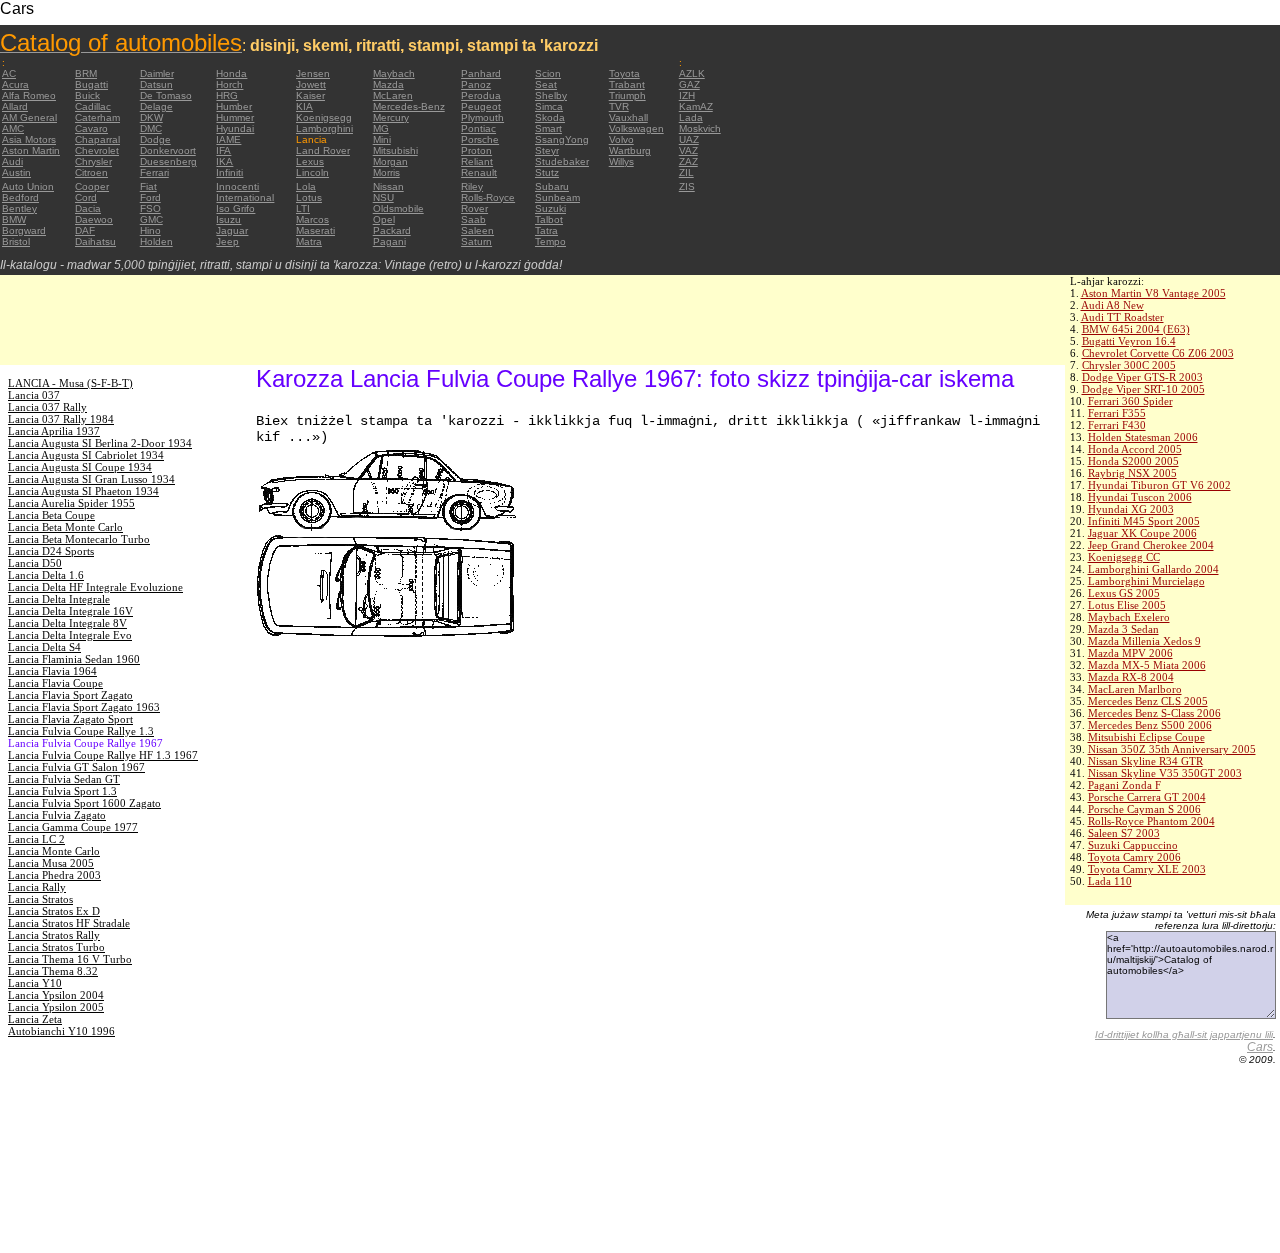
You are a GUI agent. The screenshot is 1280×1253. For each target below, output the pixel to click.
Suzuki (550, 208)
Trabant (627, 84)
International (245, 197)
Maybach (394, 73)
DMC (151, 128)
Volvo (621, 139)
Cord (86, 197)
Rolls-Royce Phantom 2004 (1151, 821)
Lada (691, 117)
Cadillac (93, 106)
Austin (16, 172)
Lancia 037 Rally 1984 (61, 419)
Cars (1260, 1047)
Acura (15, 84)
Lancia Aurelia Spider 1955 (71, 503)
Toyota (624, 73)
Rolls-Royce (488, 197)
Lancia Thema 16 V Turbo (70, 959)
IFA (223, 150)
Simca (549, 106)
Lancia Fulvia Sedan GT (64, 779)
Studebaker (562, 161)
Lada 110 (1110, 881)
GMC (151, 219)
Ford (150, 197)
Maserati (315, 230)
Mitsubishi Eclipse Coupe (1146, 737)
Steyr (547, 150)
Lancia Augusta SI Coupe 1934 (80, 467)
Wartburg (630, 150)
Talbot (549, 219)
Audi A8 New (1112, 305)
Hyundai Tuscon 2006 (1140, 497)
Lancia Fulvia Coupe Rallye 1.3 (81, 731)
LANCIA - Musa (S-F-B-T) (70, 383)
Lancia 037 (34, 395)
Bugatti (91, 84)
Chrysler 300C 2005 (1129, 365)
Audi (12, 161)
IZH (687, 95)
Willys (621, 161)
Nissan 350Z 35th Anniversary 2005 (1172, 749)
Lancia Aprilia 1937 (54, 431)
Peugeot (481, 106)
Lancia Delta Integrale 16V (70, 611)
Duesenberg (168, 161)
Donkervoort (168, 150)
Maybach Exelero (1129, 617)
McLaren (393, 95)
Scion (548, 73)
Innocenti (237, 186)
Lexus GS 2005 (1124, 593)
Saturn (476, 241)
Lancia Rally (37, 887)
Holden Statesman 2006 (1143, 437)
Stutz (547, 172)
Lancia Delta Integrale (59, 599)
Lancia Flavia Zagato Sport (70, 719)
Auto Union (28, 186)
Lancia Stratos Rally (54, 935)
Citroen (91, 172)
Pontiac (478, 128)
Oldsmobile (398, 208)
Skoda (550, 117)
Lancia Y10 (35, 983)
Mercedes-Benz (409, 106)
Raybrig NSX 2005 (1132, 473)
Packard (392, 230)
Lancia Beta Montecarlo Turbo (79, 539)
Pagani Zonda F (1124, 785)
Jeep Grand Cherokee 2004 (1151, 545)
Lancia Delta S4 (44, 647)
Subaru (552, 186)
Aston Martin (31, 150)
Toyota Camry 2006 (1134, 857)
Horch (229, 84)
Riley (472, 186)
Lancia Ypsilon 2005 (56, 1007)
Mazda (388, 84)
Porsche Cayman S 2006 (1144, 809)
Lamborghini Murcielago (1146, 581)
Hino (150, 230)
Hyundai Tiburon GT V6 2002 (1159, 485)
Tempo (550, 241)
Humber (234, 106)
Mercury (391, 117)
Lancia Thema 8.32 (53, 971)
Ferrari (154, 172)
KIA (304, 106)
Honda (231, 73)
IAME (228, 139)
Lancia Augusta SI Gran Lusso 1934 (91, 479)
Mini (382, 139)
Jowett (311, 84)
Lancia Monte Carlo (54, 851)
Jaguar (232, 230)
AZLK (692, 73)
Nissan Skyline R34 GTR (1145, 761)
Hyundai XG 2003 (1131, 509)
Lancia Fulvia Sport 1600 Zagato (84, 803)
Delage (156, 106)
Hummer (235, 117)
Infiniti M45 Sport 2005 (1144, 521)
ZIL (686, 172)
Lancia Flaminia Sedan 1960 (74, 659)
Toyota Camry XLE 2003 (1147, 869)
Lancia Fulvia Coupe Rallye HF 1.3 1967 (103, 755)
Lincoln (312, 172)
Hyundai (235, 128)
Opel (384, 219)
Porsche (480, 139)
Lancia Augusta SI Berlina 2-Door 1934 (100, 443)
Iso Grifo (235, 208)
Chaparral (97, 139)
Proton (476, 150)
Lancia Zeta (35, 1019)
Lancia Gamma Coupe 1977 (73, 827)
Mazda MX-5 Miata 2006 (1147, 665)
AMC (13, 128)
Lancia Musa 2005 (51, 863)
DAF (85, 230)
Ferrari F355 (1117, 413)
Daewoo (94, 219)
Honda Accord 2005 (1135, 449)
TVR (619, 106)
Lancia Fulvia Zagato (57, 815)
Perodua (481, 95)
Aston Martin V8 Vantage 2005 (1153, 293)
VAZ (688, 150)
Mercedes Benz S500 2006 (1150, 725)
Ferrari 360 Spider (1130, 401)
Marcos (312, 219)
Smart (548, 128)
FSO (150, 208)
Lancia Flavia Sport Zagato (70, 695)
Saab (473, 219)
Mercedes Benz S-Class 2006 (1154, 713)
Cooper (92, 186)
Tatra (546, 230)
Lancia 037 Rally (47, 407)
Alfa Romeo (29, 95)
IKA (224, 161)
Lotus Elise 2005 (1127, 605)
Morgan (390, 161)
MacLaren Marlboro (1135, 689)
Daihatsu (95, 241)
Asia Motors (29, 139)
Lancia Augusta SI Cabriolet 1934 (86, 455)
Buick (87, 95)
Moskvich (700, 128)
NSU (383, 197)
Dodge (155, 139)
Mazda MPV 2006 (1130, 653)
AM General (29, 117)
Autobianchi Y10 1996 (61, 1031)
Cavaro (91, 128)
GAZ (689, 84)
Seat (546, 84)
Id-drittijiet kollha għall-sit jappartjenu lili (1184, 1034)
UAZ (689, 139)
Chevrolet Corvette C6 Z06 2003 (1158, 353)
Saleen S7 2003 (1124, 833)
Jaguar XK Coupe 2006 (1142, 533)
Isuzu (228, 219)
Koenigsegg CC (1124, 557)
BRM (86, 73)
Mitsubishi (395, 150)
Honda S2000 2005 (1133, 461)
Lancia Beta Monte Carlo (65, 527)
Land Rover (323, 150)
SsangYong (562, 139)
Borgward (24, 230)
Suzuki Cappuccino (1133, 845)
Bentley (19, 208)
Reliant (477, 161)
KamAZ (696, 106)
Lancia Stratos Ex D (54, 911)
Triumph (627, 95)
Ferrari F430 (1117, 425)
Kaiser (310, 95)
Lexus (310, 161)
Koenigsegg (324, 117)
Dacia (88, 208)
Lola (306, 186)
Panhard (481, 73)
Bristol (16, 241)
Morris (386, 172)
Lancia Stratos (40, 899)
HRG (227, 95)
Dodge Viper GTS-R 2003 (1142, 377)
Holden (156, 241)
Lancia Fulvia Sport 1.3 (62, 791)
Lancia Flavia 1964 (52, 671)
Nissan (388, 186)
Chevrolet (97, 150)
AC (9, 73)
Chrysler (93, 161)
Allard (15, 106)
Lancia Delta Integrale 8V (67, 623)
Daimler (157, 73)
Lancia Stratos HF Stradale (69, 923)
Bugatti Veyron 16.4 (1129, 341)
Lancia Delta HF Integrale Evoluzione (95, 587)
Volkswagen (636, 128)
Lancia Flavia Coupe (55, 683)
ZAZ (688, 161)
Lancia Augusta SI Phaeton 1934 (83, 491)
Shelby (551, 95)
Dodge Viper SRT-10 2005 (1143, 389)
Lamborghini (324, 128)
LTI (303, 208)
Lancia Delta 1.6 (46, 575)
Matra (309, 241)
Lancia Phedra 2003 (54, 875)
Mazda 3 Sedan (1123, 629)
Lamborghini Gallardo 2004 (1153, 569)
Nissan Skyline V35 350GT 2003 (1165, 773)
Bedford (20, 197)
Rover (474, 208)
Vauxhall (628, 117)
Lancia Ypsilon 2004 (56, 995)
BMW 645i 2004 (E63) (1136, 329)
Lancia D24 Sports (51, 551)
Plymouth (482, 117)
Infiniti (229, 172)
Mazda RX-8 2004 (1131, 677)
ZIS (687, 186)
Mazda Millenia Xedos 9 (1144, 641)
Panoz (476, 84)
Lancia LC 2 (36, 839)
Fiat (148, 186)
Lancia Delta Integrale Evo (70, 635)
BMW (14, 219)
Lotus (309, 197)
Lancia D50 (35, 563)
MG (381, 128)
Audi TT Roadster (1122, 317)
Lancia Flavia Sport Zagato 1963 (84, 707)
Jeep (227, 241)
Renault (479, 172)
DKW (151, 117)
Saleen (477, 230)
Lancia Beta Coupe (51, 515)
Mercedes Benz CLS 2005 (1148, 701)
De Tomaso (166, 95)
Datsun (156, 84)
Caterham (97, 117)
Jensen (313, 73)
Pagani (389, 241)
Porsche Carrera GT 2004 (1147, 797)
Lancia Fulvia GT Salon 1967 (76, 767)
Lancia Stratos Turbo (56, 947)
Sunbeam (557, 197)
